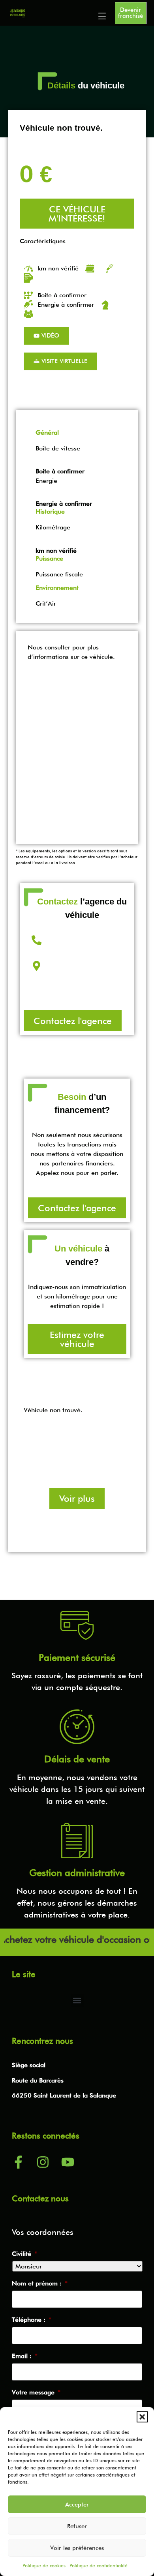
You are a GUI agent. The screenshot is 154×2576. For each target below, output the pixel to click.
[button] (142, 2417)
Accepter (77, 2505)
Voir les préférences (77, 2548)
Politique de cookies (44, 2566)
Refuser (77, 2526)
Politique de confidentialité (99, 2566)
